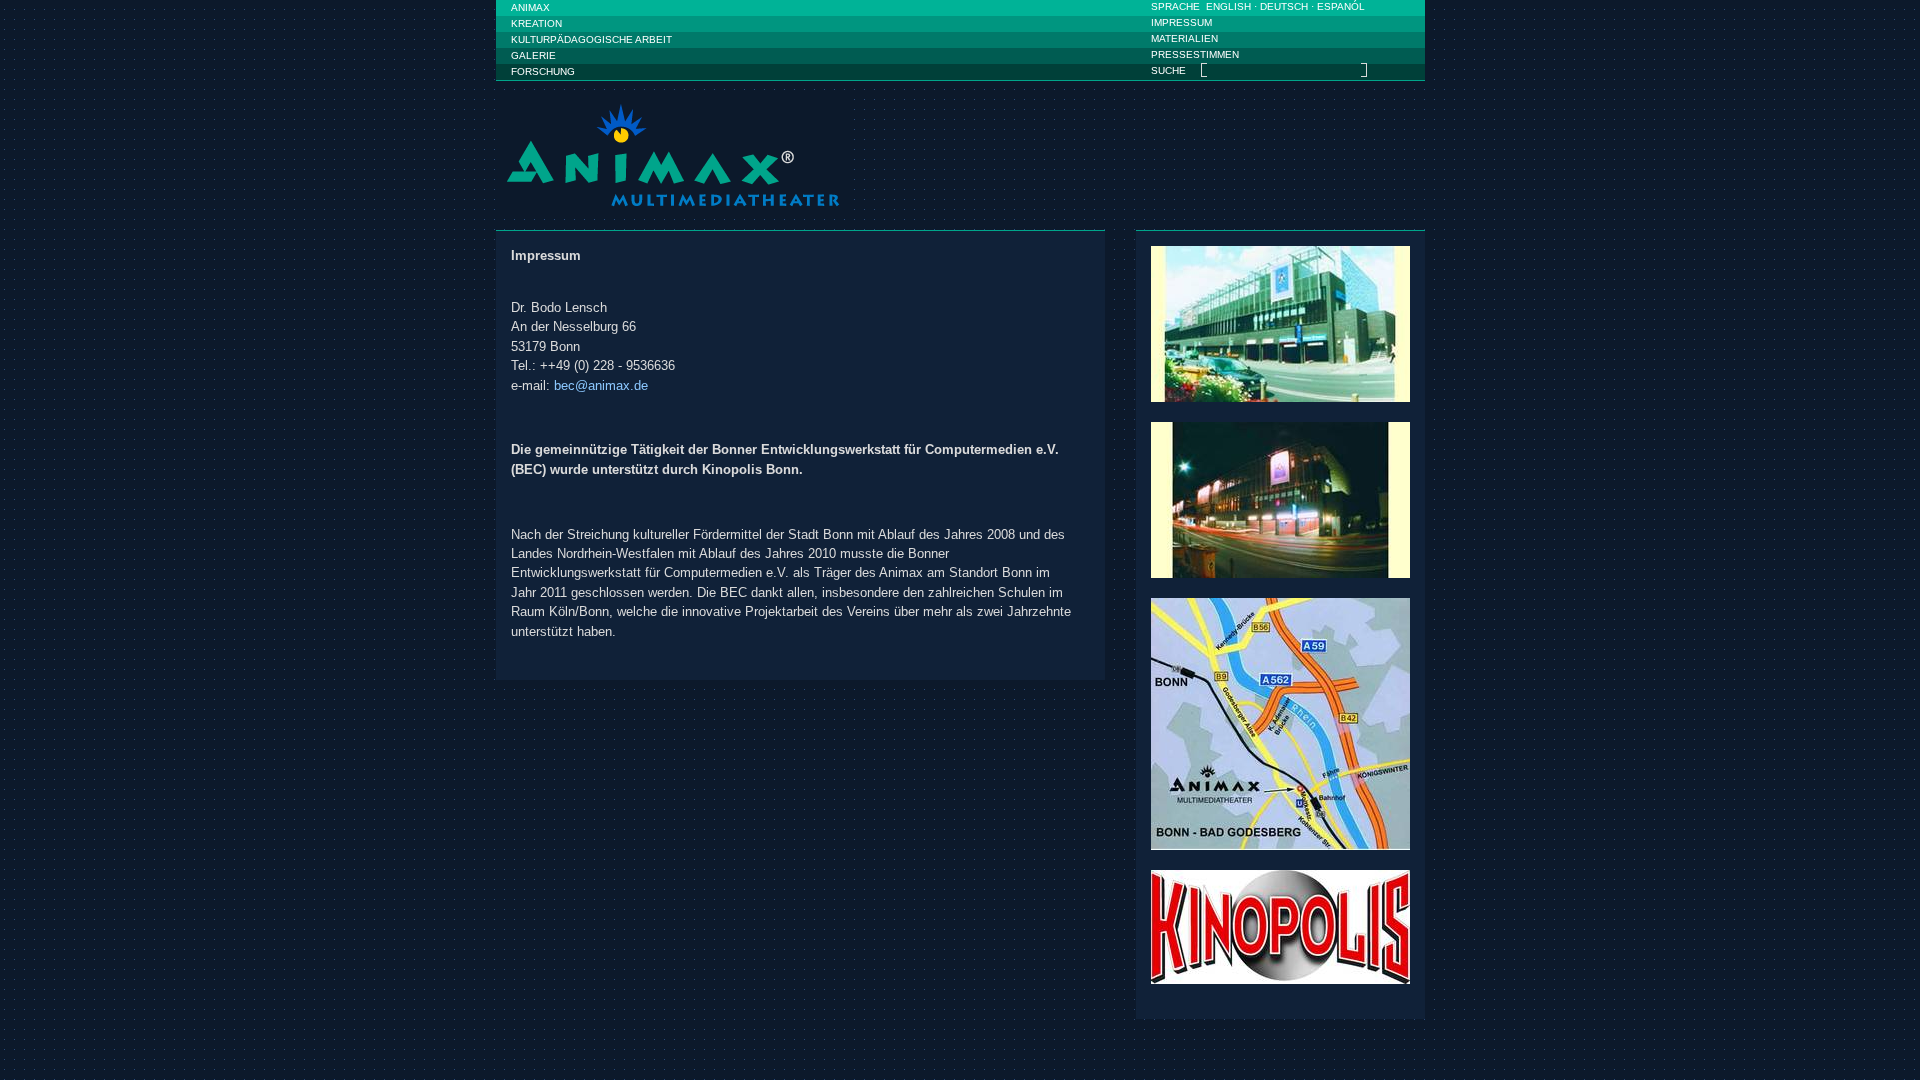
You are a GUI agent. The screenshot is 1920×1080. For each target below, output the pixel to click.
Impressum (1181, 22)
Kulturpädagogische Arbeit (591, 39)
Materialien (1184, 38)
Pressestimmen (1195, 54)
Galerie (533, 55)
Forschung (543, 71)
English (1228, 6)
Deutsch (1284, 6)
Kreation (536, 23)
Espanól (1341, 6)
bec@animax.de (601, 385)
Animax (530, 7)
